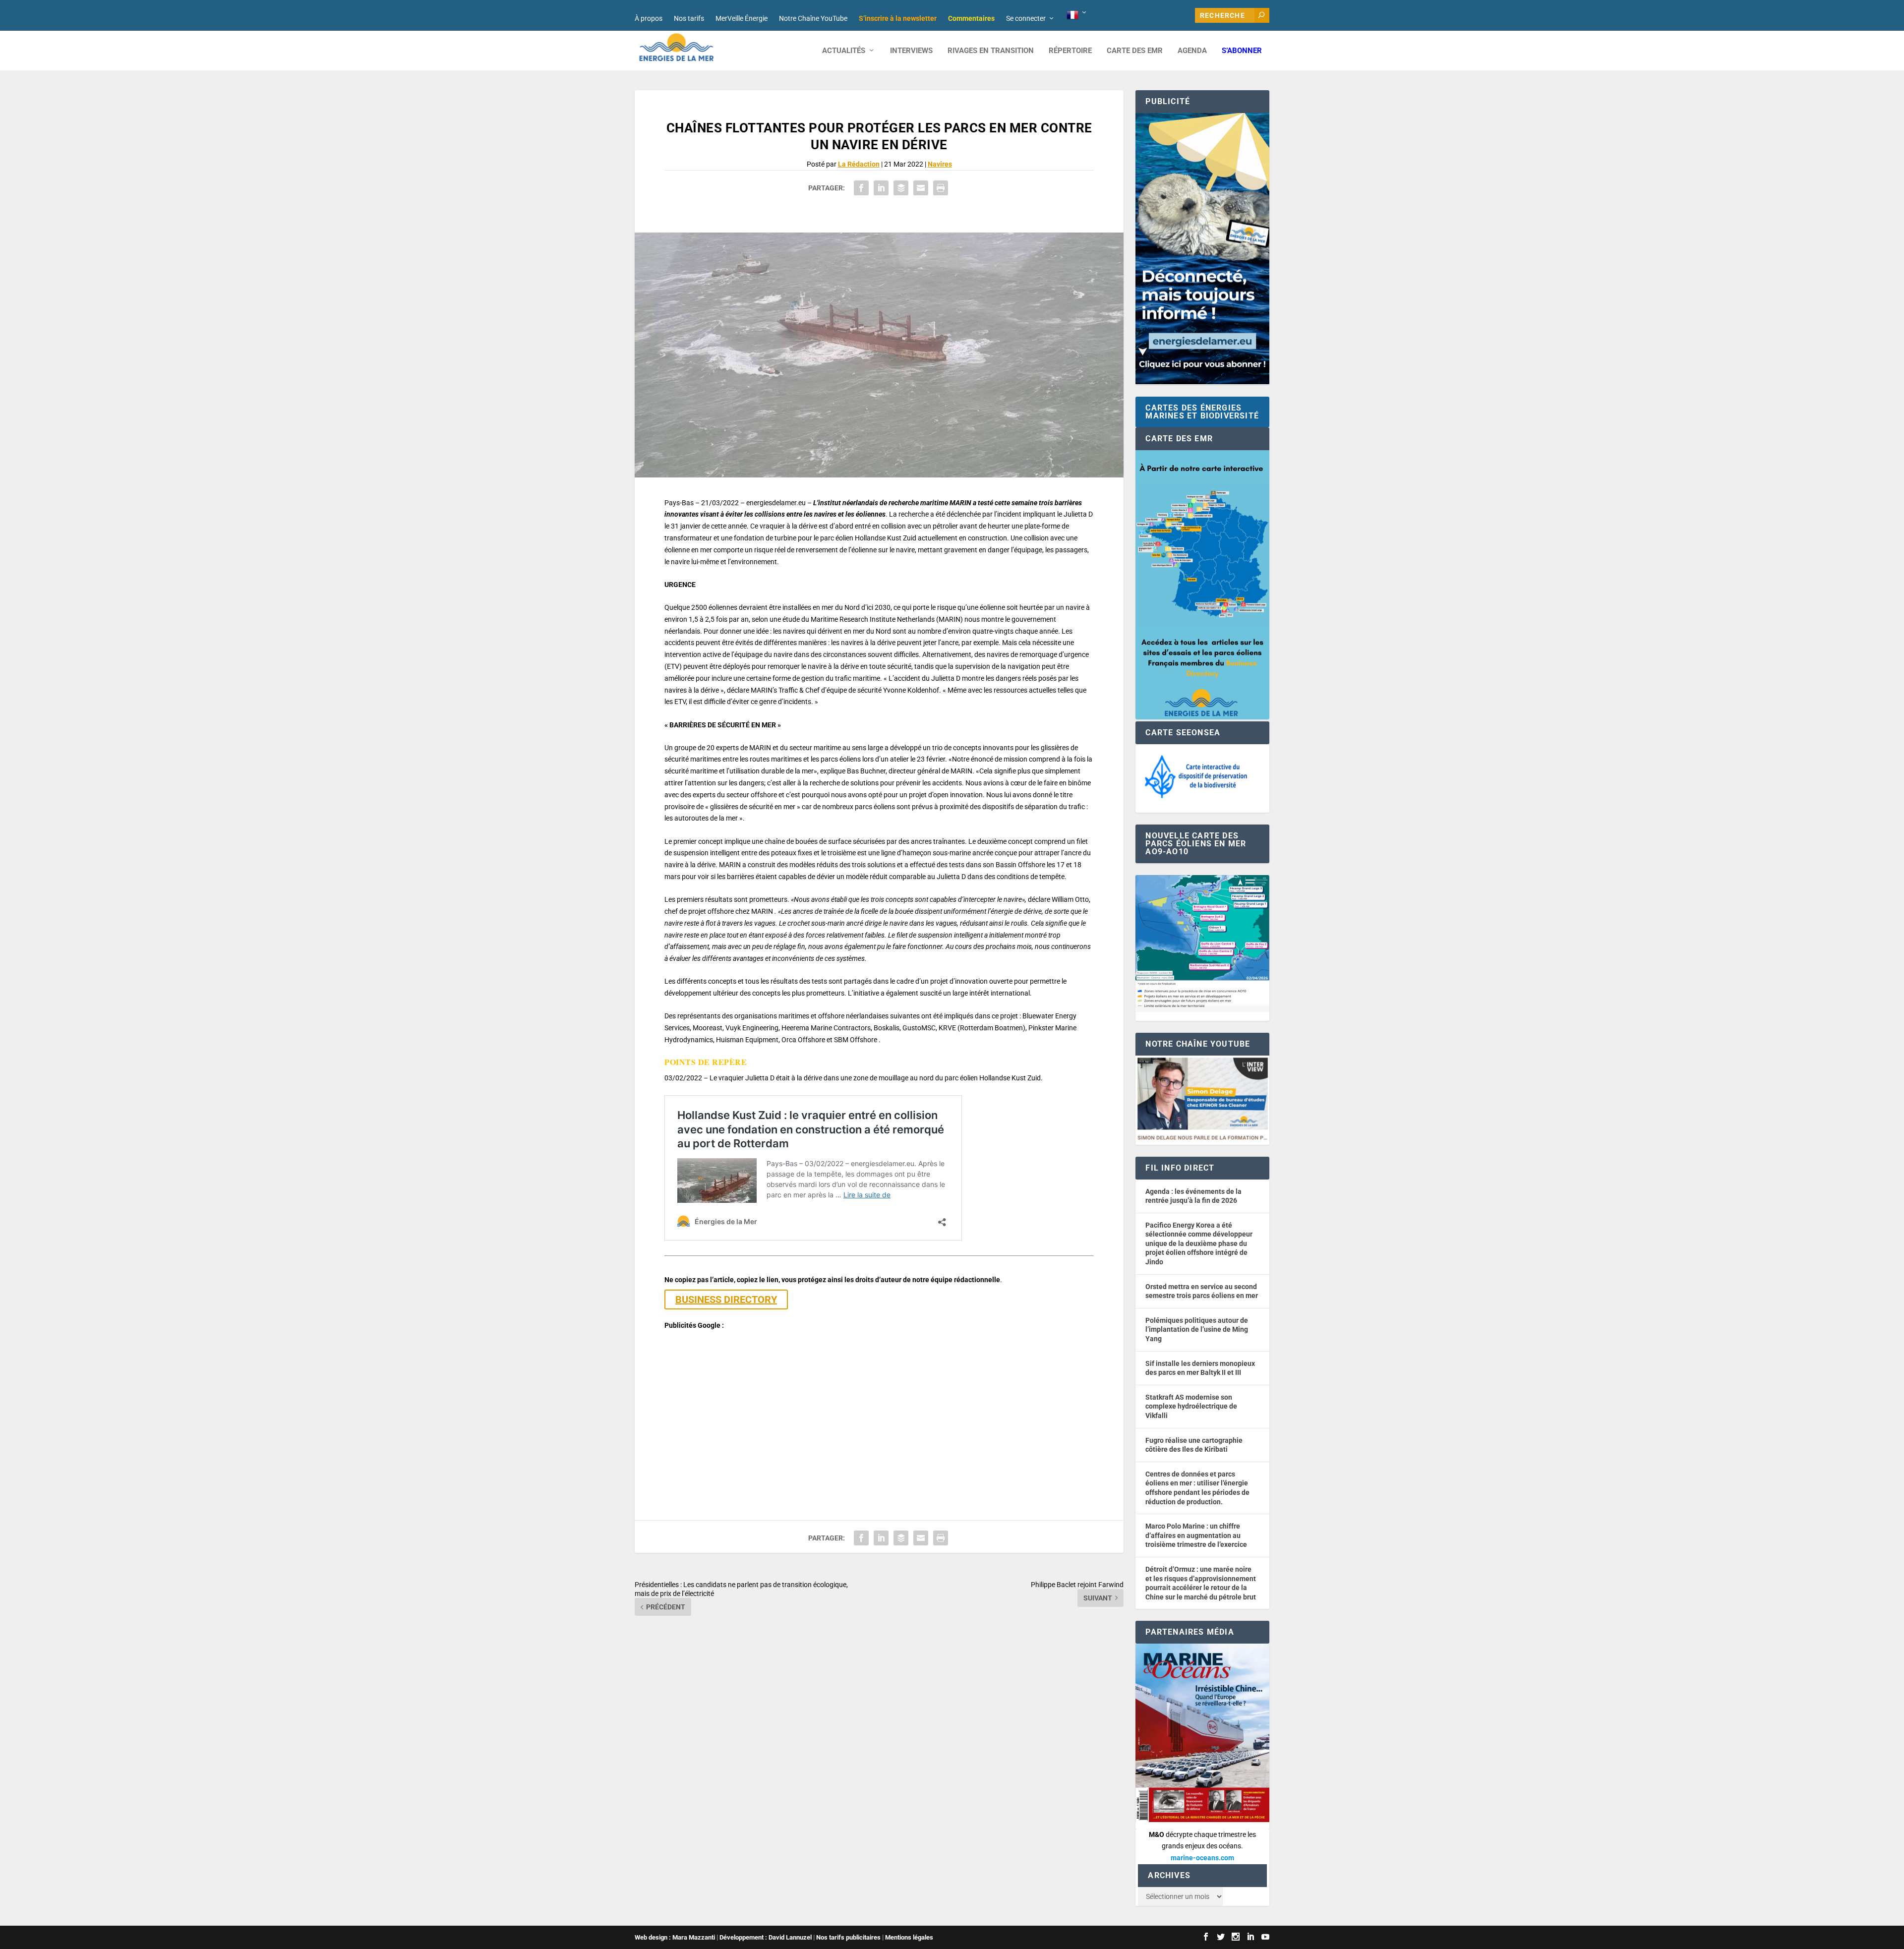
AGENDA (1192, 51)
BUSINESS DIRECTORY (726, 1299)
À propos (649, 18)
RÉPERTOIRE (1070, 51)
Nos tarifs (689, 18)
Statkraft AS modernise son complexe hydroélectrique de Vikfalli (1191, 1406)
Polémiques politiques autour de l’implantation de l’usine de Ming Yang (1197, 1329)
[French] (1077, 15)
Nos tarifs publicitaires (848, 1937)
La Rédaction (859, 164)
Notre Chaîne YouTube (813, 18)
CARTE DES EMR (1135, 51)
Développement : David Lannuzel (766, 1937)
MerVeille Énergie (742, 18)
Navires (940, 164)
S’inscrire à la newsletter (898, 18)
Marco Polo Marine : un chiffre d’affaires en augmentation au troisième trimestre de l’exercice (1196, 1535)
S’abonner (1242, 51)
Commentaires (971, 18)
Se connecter (1026, 18)
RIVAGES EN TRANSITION (991, 51)
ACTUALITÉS (844, 51)
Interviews (911, 51)
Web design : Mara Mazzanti (675, 1937)
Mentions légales (909, 1937)
